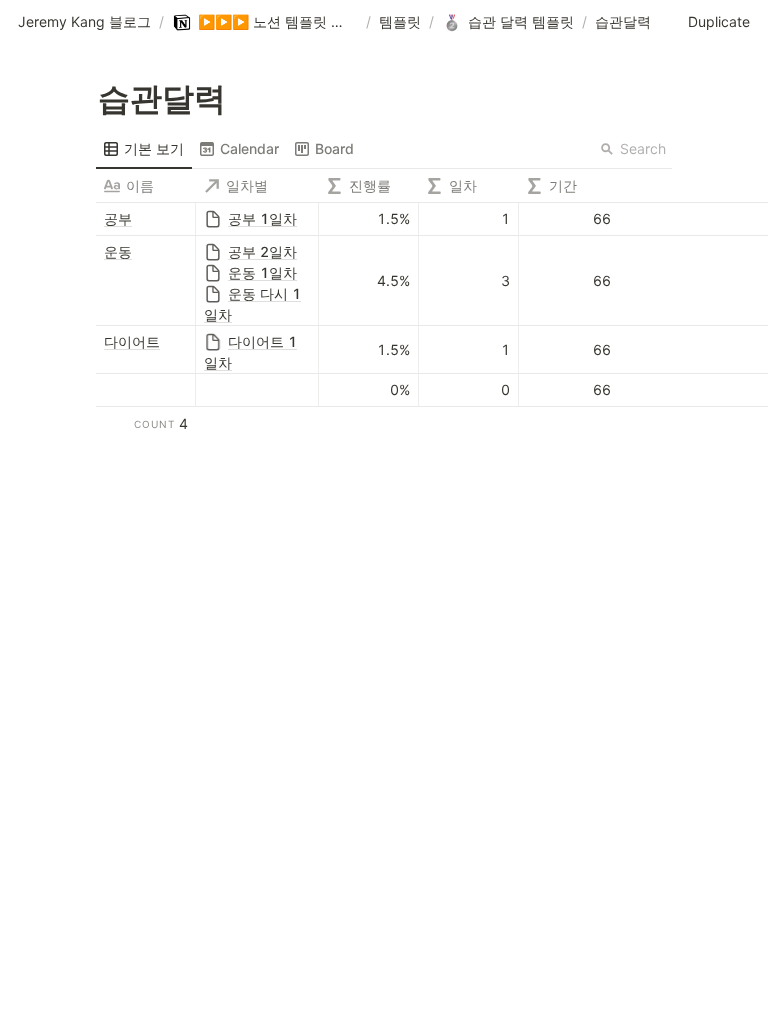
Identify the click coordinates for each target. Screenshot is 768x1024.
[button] (84, 23)
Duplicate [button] (719, 21)
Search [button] (643, 148)
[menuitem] (144, 149)
